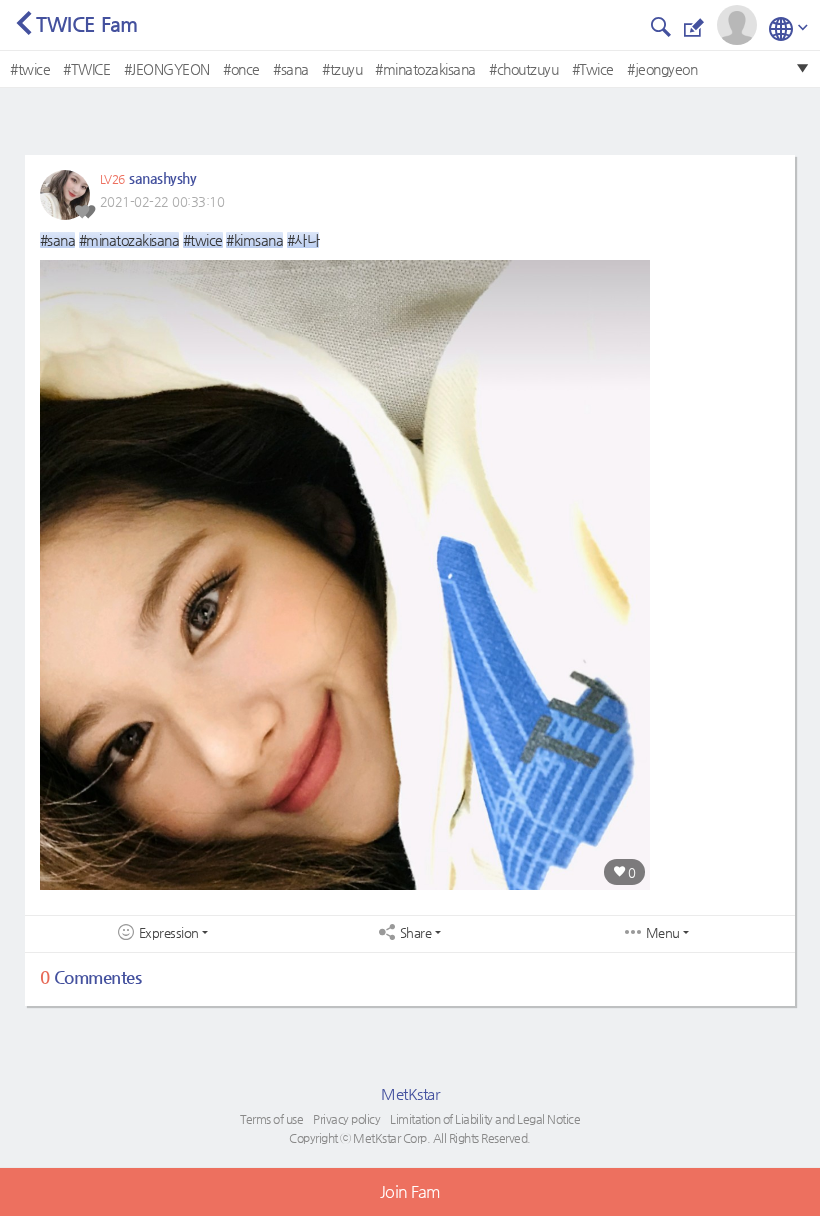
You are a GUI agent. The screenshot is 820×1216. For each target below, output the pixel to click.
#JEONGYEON (167, 69)
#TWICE (86, 69)
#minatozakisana (425, 69)
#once (241, 69)
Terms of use (271, 1119)
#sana (291, 69)
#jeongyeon (662, 69)
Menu (663, 933)
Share (416, 933)
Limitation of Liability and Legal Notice (485, 1119)
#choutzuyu (523, 69)
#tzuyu (342, 69)
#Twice (593, 69)
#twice (30, 69)
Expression (169, 933)
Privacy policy (346, 1119)
